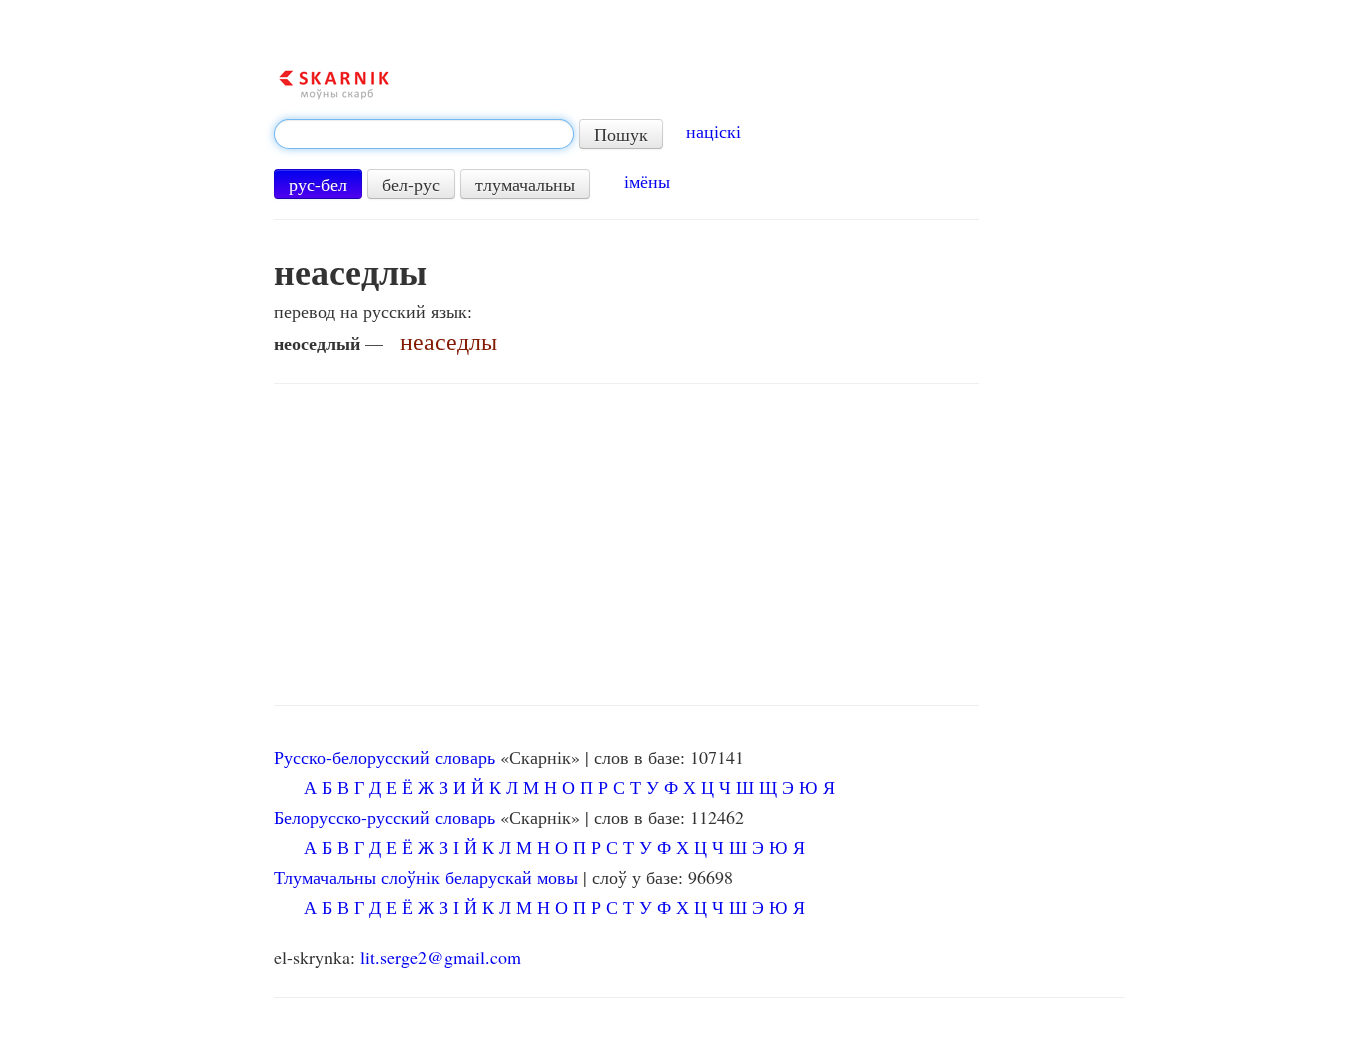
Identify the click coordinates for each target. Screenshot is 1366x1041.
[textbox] (424, 134)
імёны (647, 181)
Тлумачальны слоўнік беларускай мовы (426, 877)
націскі (713, 131)
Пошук (621, 134)
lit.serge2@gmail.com (440, 957)
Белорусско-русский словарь (384, 817)
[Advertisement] (626, 545)
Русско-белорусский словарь (384, 757)
